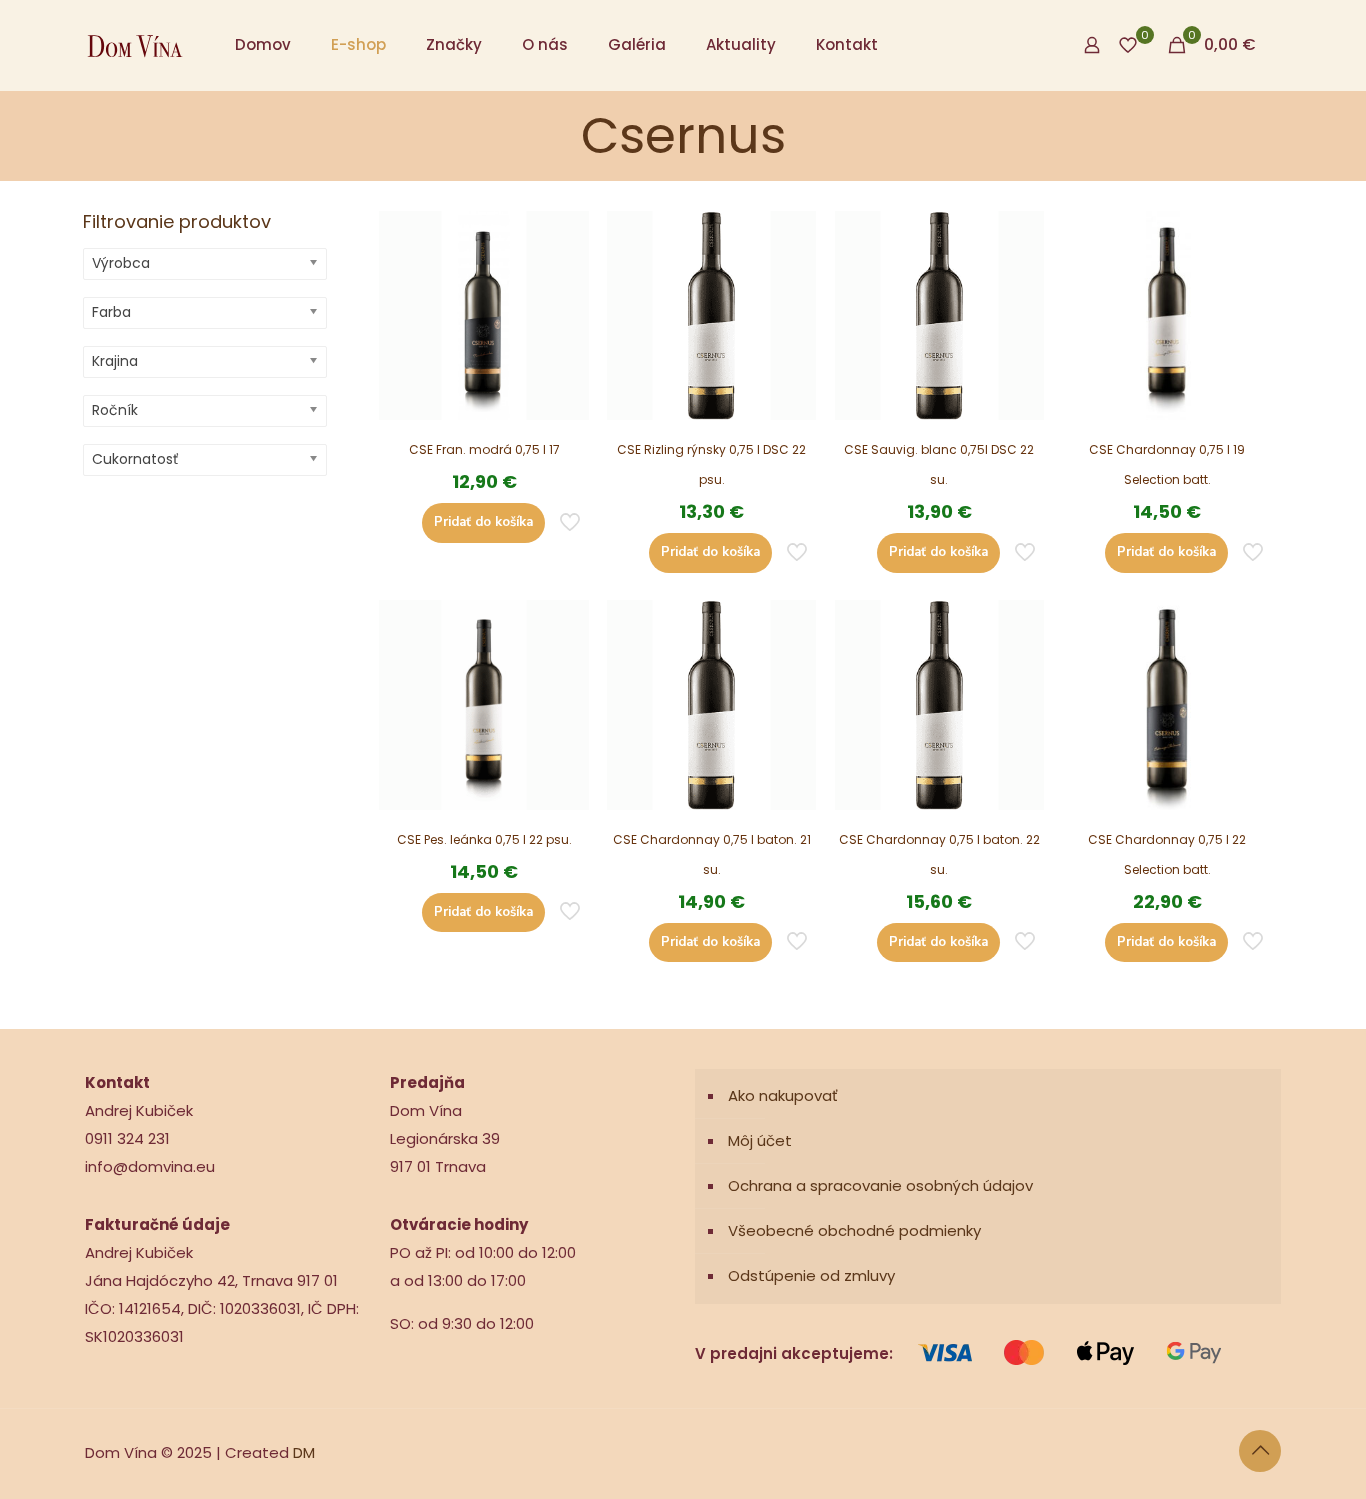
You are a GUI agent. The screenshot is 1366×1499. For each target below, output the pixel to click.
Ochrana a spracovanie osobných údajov (880, 1185)
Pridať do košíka (483, 522)
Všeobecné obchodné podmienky (854, 1230)
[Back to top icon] (1260, 1451)
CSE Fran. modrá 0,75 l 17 (484, 449)
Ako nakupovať (783, 1095)
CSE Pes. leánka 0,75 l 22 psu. (484, 839)
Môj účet (760, 1140)
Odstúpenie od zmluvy (811, 1275)
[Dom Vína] (135, 45)
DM (304, 1452)
